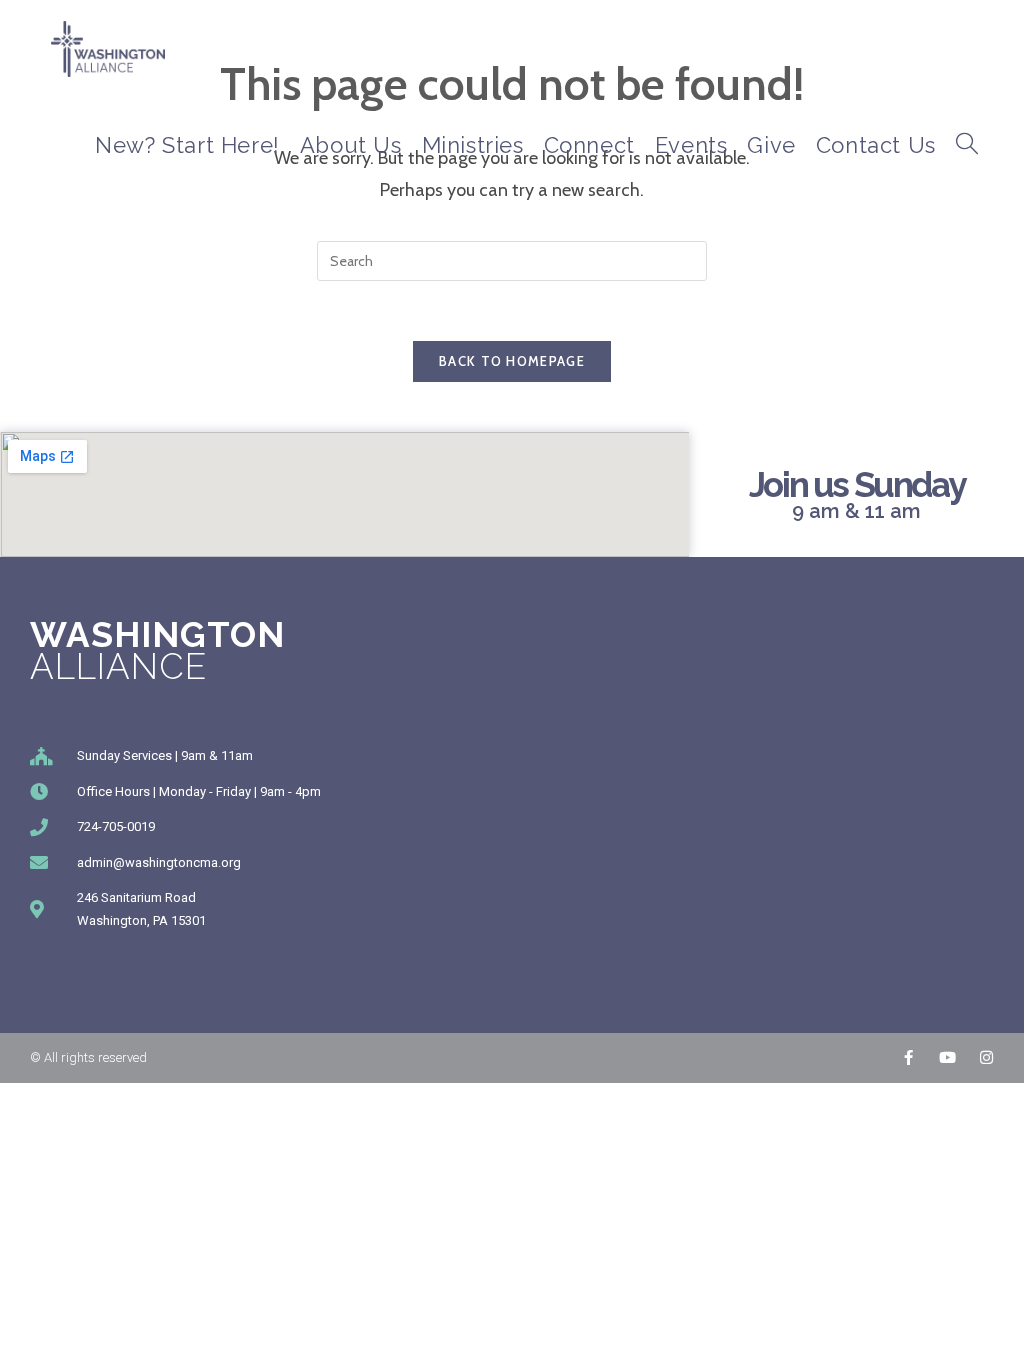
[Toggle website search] (967, 145)
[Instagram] (986, 1057)
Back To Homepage (512, 361)
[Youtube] (947, 1057)
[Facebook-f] (908, 1057)
